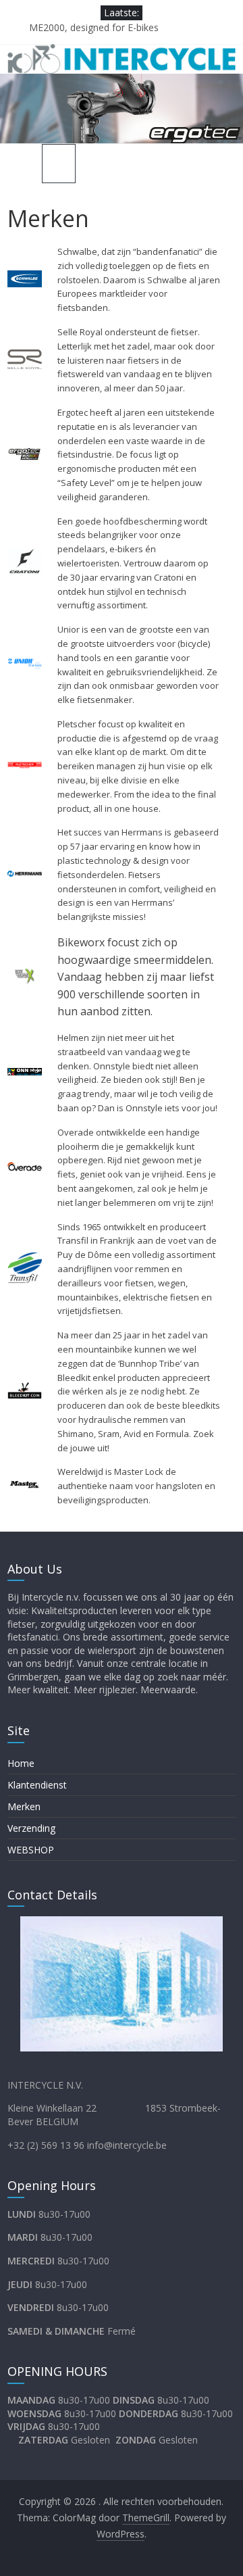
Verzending (31, 1828)
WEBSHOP (31, 1850)
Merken (24, 1806)
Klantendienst (37, 1785)
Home (21, 1763)
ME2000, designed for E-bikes (94, 27)
